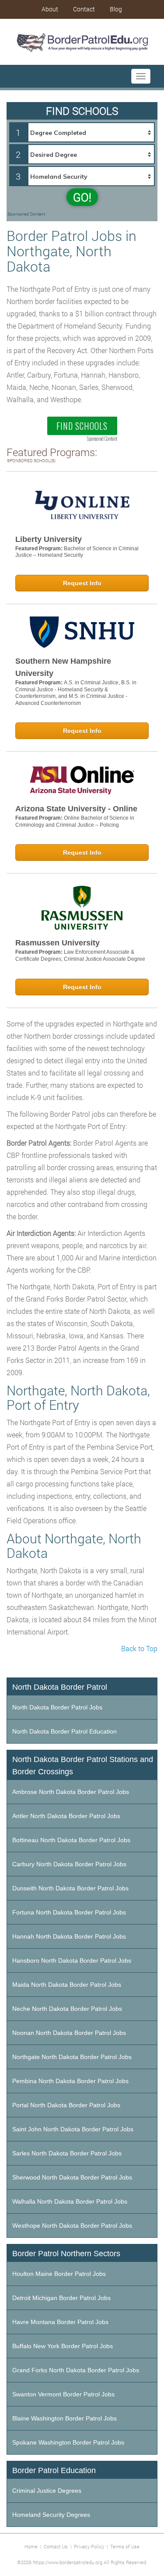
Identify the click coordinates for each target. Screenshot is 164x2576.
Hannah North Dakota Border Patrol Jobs (69, 1936)
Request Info (82, 583)
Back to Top (139, 1648)
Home (31, 2546)
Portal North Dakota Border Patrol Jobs (66, 2105)
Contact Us (56, 2546)
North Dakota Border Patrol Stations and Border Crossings (83, 1766)
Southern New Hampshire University (63, 667)
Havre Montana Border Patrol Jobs (60, 2322)
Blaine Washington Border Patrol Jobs (65, 2418)
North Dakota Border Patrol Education (65, 1731)
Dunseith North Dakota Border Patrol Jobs (70, 1888)
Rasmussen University (58, 943)
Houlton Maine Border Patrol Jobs (59, 2274)
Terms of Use (125, 2546)
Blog (116, 9)
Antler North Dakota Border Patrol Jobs (66, 1816)
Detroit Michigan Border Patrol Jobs (61, 2298)
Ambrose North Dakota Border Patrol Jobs (71, 1792)
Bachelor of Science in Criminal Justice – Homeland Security (77, 552)
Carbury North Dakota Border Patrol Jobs (69, 1864)
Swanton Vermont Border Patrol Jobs (63, 2394)
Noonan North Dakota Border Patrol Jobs (69, 2033)
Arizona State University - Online (76, 809)
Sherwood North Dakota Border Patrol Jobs (72, 2177)
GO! (82, 197)
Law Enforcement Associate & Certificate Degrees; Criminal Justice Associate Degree (80, 955)
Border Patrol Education (54, 2470)
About (50, 9)
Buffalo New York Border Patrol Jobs (63, 2346)
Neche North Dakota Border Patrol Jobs (67, 2009)
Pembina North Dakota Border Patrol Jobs (70, 2081)
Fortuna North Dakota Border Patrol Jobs (69, 1912)
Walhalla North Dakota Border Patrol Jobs (70, 2201)
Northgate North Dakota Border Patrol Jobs (72, 2057)
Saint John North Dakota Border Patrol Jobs (73, 2129)
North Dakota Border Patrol (60, 1687)
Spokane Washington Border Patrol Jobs (68, 2442)
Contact (84, 9)
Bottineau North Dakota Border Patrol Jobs (71, 1840)
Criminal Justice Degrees (47, 2491)
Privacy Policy (89, 2546)
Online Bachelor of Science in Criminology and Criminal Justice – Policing (75, 821)
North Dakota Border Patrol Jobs (57, 1707)
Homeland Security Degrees (51, 2515)
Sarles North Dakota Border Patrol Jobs (67, 2153)
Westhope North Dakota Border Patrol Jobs (72, 2226)
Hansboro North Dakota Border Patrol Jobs (72, 1960)
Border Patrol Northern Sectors (66, 2254)
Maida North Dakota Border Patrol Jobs (67, 1985)
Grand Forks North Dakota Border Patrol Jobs (76, 2370)
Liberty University (49, 539)
